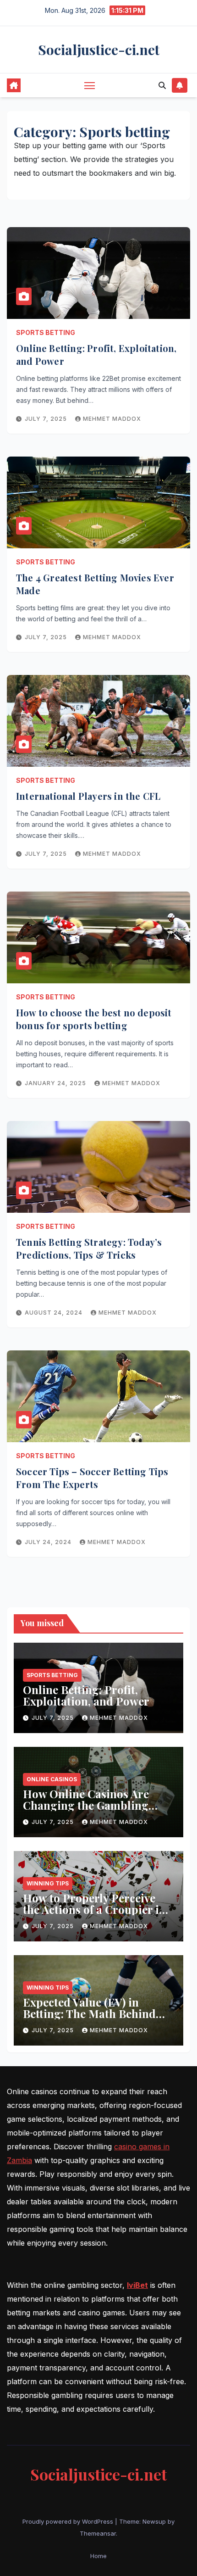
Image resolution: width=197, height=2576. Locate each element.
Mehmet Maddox (112, 419)
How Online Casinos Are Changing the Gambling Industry (86, 1805)
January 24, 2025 (56, 1083)
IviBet (137, 2285)
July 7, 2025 (47, 419)
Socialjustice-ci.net (99, 50)
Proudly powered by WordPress (69, 2521)
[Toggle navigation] (90, 85)
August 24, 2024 (55, 1313)
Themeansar (98, 2533)
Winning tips (48, 1883)
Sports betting (46, 332)
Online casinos (52, 1779)
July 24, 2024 (49, 1542)
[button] (162, 85)
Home (98, 2556)
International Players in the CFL (88, 796)
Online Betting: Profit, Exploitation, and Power (86, 1695)
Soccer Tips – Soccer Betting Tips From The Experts (92, 1478)
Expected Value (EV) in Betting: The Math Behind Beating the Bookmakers (89, 2013)
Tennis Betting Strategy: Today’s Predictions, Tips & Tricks (89, 1248)
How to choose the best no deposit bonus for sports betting (94, 1019)
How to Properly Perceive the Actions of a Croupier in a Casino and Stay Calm (94, 1909)
